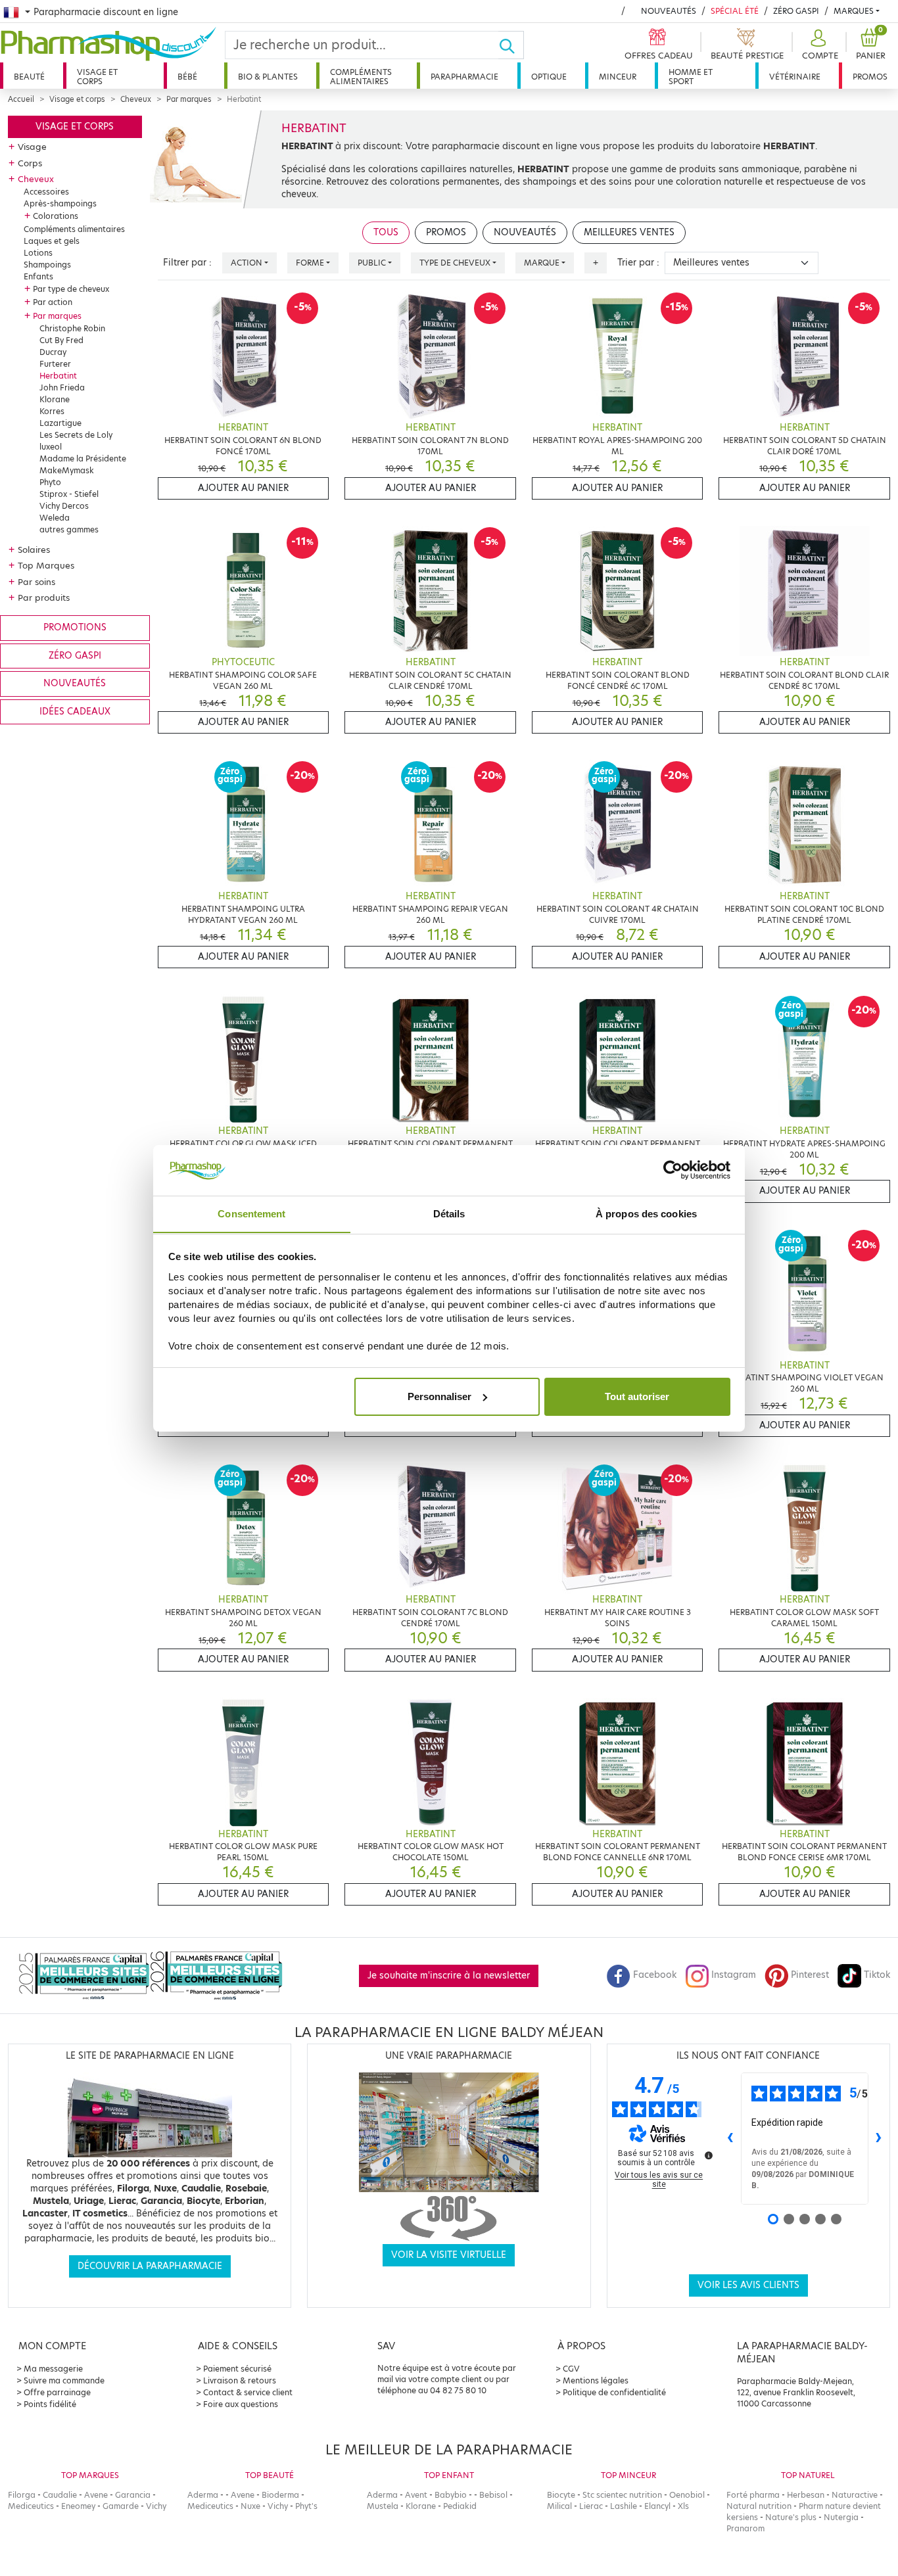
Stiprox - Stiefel (69, 494)
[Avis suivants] (879, 2138)
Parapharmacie (464, 77)
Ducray (53, 352)
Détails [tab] (449, 1213)
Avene (96, 2495)
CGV (571, 2369)
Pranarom (745, 2528)
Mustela (383, 2506)
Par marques (189, 99)
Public (372, 263)
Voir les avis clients (748, 2285)
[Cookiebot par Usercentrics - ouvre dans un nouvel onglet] (673, 1170)
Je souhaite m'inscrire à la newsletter (449, 1976)
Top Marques (46, 565)
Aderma (203, 2495)
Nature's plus (791, 2517)
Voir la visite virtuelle (449, 2255)
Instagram (734, 1975)
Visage (32, 147)
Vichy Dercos (64, 506)
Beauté (29, 77)
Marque (542, 263)
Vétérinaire (795, 77)
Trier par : (638, 263)
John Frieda (62, 387)
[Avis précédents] (730, 2138)
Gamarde (121, 2506)
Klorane (55, 399)
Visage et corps (97, 77)
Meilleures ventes (629, 232)
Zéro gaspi (75, 656)
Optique (549, 77)
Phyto (50, 482)
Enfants (38, 276)
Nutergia (841, 2517)
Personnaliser (439, 1396)
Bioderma (280, 2495)
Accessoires (46, 192)
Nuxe (250, 2506)
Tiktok (877, 1975)
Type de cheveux (455, 263)
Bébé (187, 77)
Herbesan (806, 2495)
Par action (53, 302)
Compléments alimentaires (361, 77)
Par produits (44, 597)
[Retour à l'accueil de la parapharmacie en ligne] (112, 44)
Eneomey (78, 2506)
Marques (854, 11)
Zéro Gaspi (796, 11)
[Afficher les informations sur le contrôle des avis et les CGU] (709, 2155)
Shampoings (47, 265)
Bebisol (493, 2495)
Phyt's (306, 2506)
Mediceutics (31, 2506)
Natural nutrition (759, 2506)
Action (247, 263)
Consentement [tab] (251, 1213)
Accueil (21, 99)
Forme (310, 263)
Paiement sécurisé (237, 2369)
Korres (52, 411)
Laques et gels (52, 241)
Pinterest (810, 1975)
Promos (870, 77)
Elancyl (657, 2506)
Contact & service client (248, 2392)
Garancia (133, 2495)
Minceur (618, 77)
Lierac (591, 2506)
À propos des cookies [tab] (646, 1213)
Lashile (624, 2506)
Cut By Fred (61, 340)
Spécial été (735, 11)
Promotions (75, 627)
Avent (416, 2495)
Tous (386, 232)
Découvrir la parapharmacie (150, 2266)
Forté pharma (753, 2495)
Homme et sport (691, 77)
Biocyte (561, 2495)
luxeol (51, 447)
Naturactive (855, 2495)
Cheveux (136, 99)
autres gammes (69, 529)
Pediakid (460, 2506)
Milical (559, 2506)
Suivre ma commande (64, 2380)
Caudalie (60, 2495)
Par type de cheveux (71, 289)
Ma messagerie (53, 2369)
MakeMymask (67, 470)
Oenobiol (687, 2495)
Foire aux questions (241, 2404)
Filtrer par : (187, 263)
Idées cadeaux (75, 712)
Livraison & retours (240, 2380)
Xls (683, 2506)
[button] (818, 45)
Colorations (56, 216)
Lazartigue (60, 423)
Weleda (55, 518)
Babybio (451, 2495)
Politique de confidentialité (614, 2392)
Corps (30, 163)
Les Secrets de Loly (76, 435)
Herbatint (58, 376)
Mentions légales (596, 2380)
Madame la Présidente (83, 458)
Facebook (655, 1975)
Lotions (38, 253)
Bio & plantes (268, 77)
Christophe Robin (72, 328)
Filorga (22, 2495)
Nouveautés (669, 11)
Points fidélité (50, 2404)
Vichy (156, 2506)
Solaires (34, 550)
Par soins (36, 582)
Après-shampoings (60, 203)
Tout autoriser (637, 1396)
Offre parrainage (57, 2392)
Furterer (55, 364)
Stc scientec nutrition (622, 2495)
